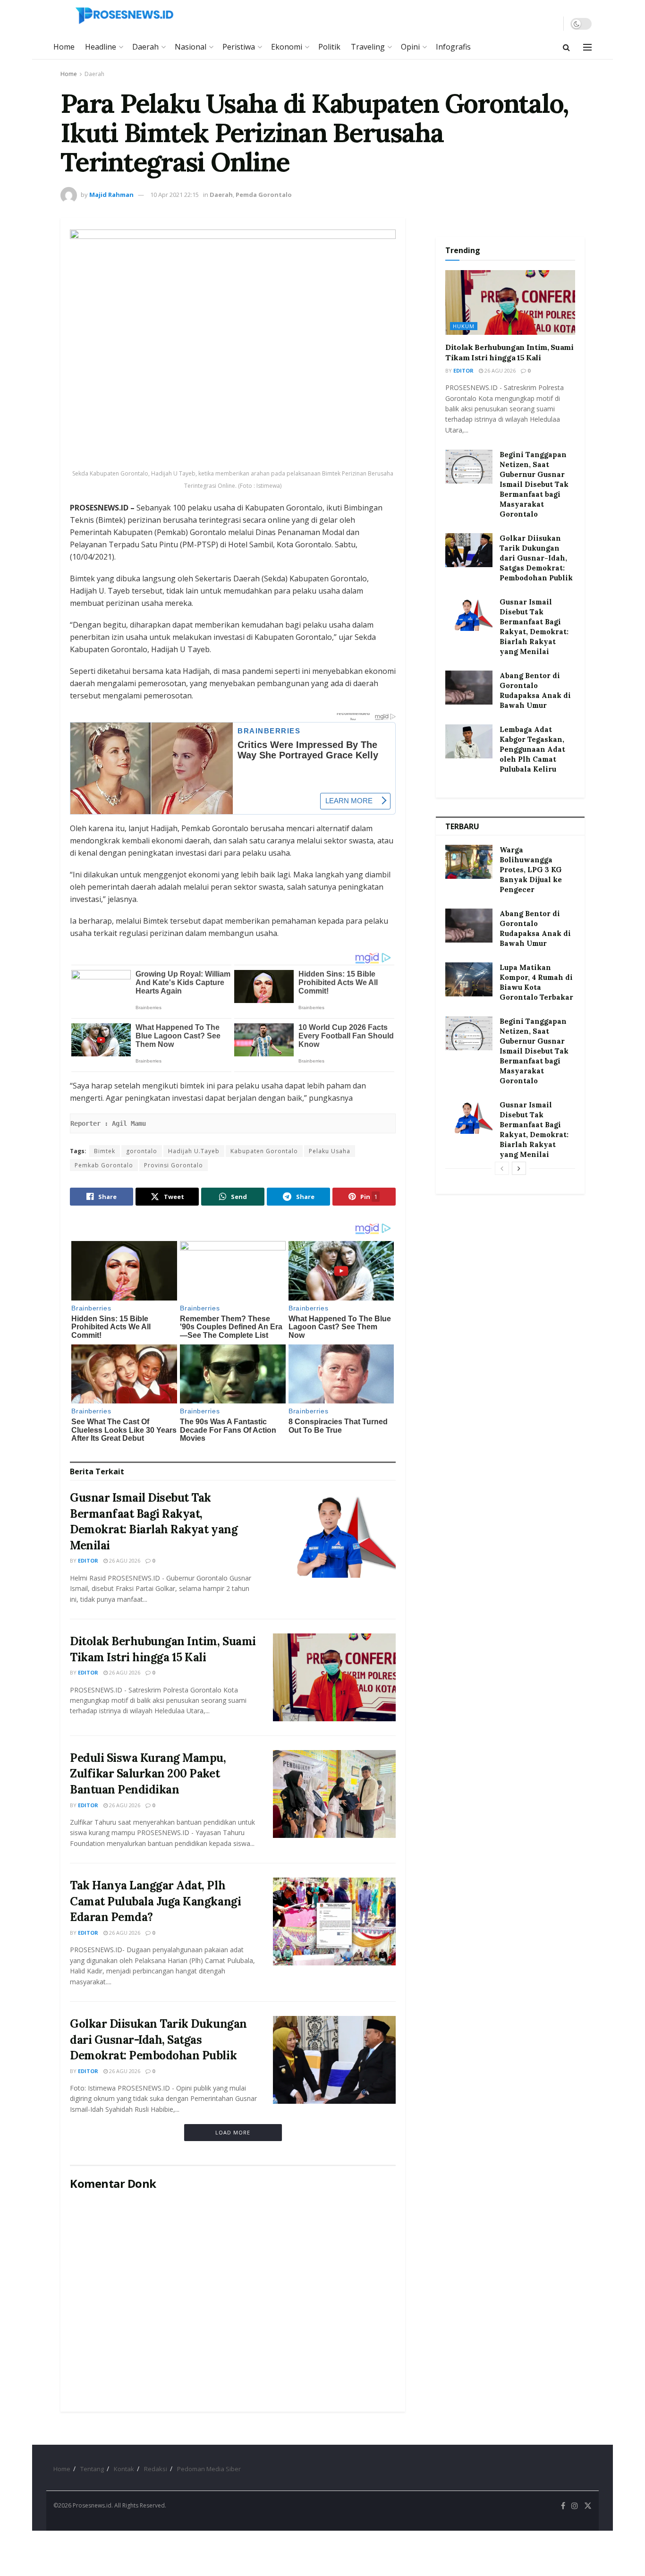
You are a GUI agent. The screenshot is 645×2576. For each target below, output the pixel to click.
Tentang (92, 2469)
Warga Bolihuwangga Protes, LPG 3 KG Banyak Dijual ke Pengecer (531, 870)
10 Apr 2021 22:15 (174, 195)
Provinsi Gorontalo (174, 1165)
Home (64, 47)
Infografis (453, 47)
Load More (233, 2132)
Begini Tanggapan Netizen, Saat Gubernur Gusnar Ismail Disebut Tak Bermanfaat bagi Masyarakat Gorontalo (534, 484)
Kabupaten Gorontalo (264, 1151)
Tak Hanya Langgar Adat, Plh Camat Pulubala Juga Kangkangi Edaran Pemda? (155, 1901)
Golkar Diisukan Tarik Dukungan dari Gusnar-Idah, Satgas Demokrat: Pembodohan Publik (158, 2040)
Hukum (464, 326)
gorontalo (142, 1151)
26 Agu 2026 (124, 1560)
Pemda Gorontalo (264, 195)
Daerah (145, 47)
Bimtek (105, 1151)
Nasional (191, 47)
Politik (329, 47)
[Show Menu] (587, 47)
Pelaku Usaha (330, 1151)
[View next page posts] (519, 1168)
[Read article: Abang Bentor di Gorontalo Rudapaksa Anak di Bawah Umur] (469, 688)
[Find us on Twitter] (588, 2506)
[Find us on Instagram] (575, 2506)
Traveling (368, 47)
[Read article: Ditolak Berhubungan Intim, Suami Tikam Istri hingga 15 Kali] (334, 1677)
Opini (410, 47)
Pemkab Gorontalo (104, 1165)
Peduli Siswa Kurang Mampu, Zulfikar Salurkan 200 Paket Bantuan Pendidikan (148, 1774)
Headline (101, 47)
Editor (88, 1560)
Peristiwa (239, 47)
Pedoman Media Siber (209, 2469)
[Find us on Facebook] (563, 2506)
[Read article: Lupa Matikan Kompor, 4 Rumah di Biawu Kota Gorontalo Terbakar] (469, 979)
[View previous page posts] (502, 1168)
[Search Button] (566, 47)
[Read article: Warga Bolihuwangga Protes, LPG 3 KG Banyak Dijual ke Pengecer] (469, 862)
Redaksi (156, 2469)
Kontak (124, 2469)
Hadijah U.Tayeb (194, 1151)
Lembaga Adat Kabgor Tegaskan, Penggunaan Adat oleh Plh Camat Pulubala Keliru (532, 749)
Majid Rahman (111, 195)
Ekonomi (287, 47)
